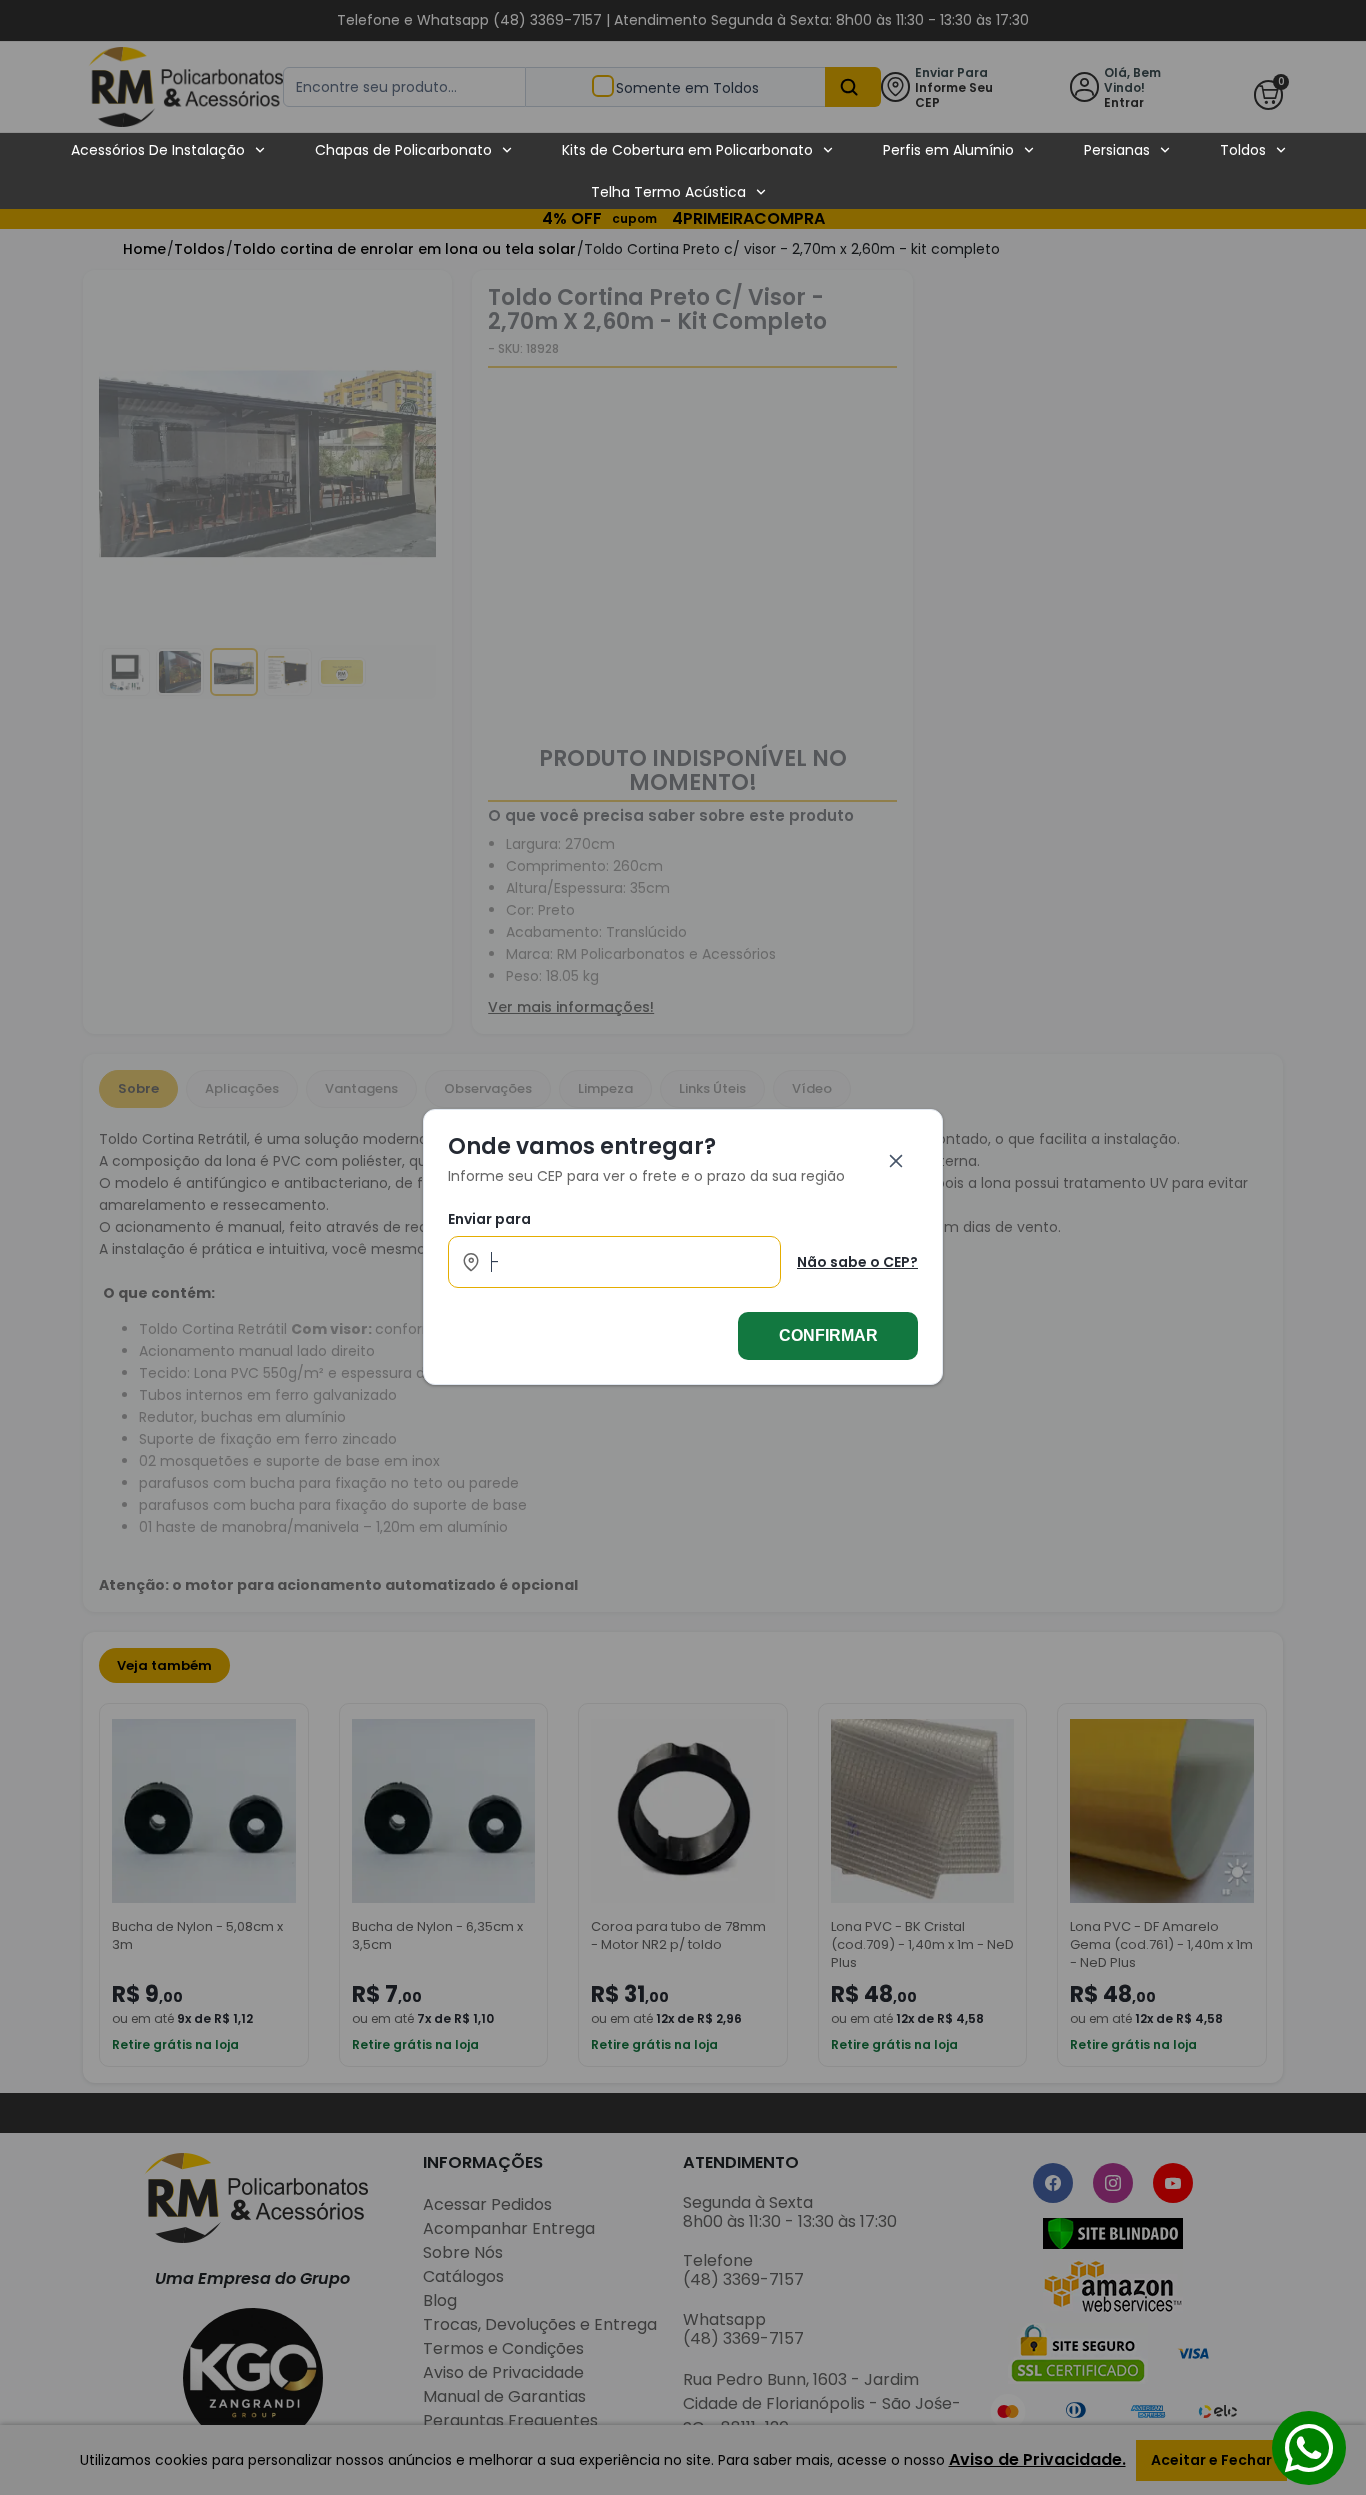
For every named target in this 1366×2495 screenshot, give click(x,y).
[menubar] (679, 171)
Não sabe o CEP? (857, 1262)
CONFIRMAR (828, 1336)
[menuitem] (169, 150)
